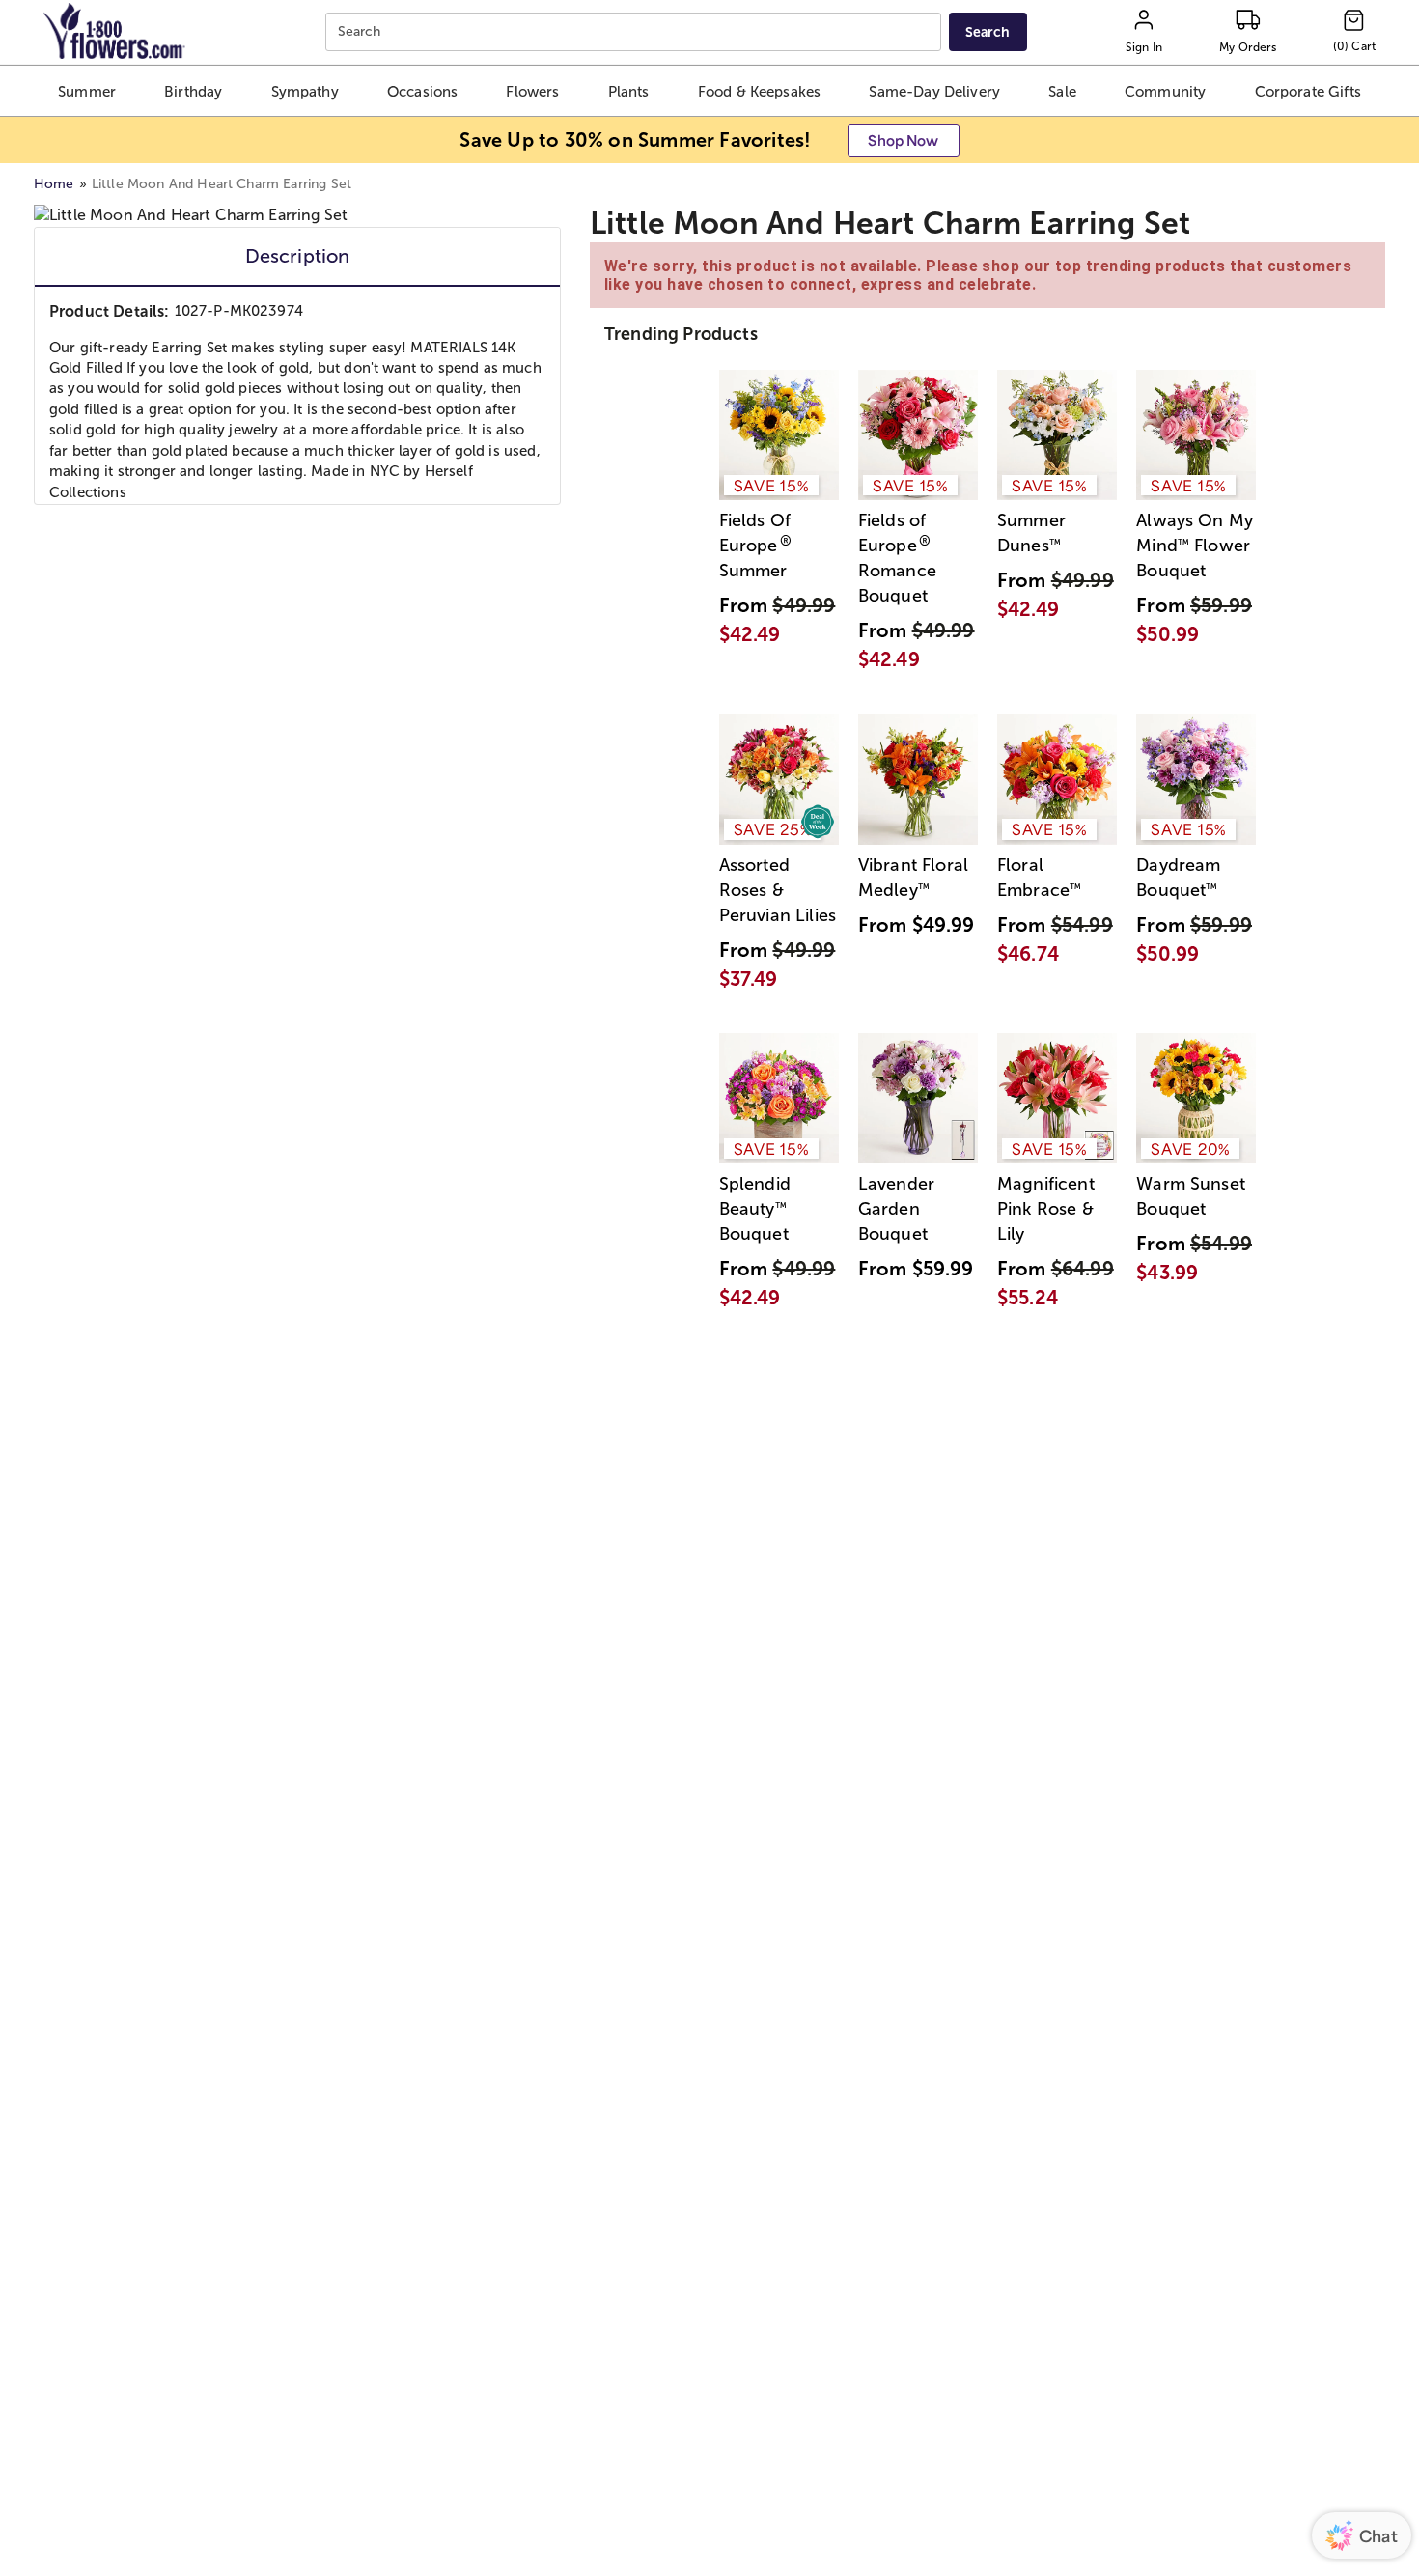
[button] (87, 91)
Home (54, 184)
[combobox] (636, 32)
